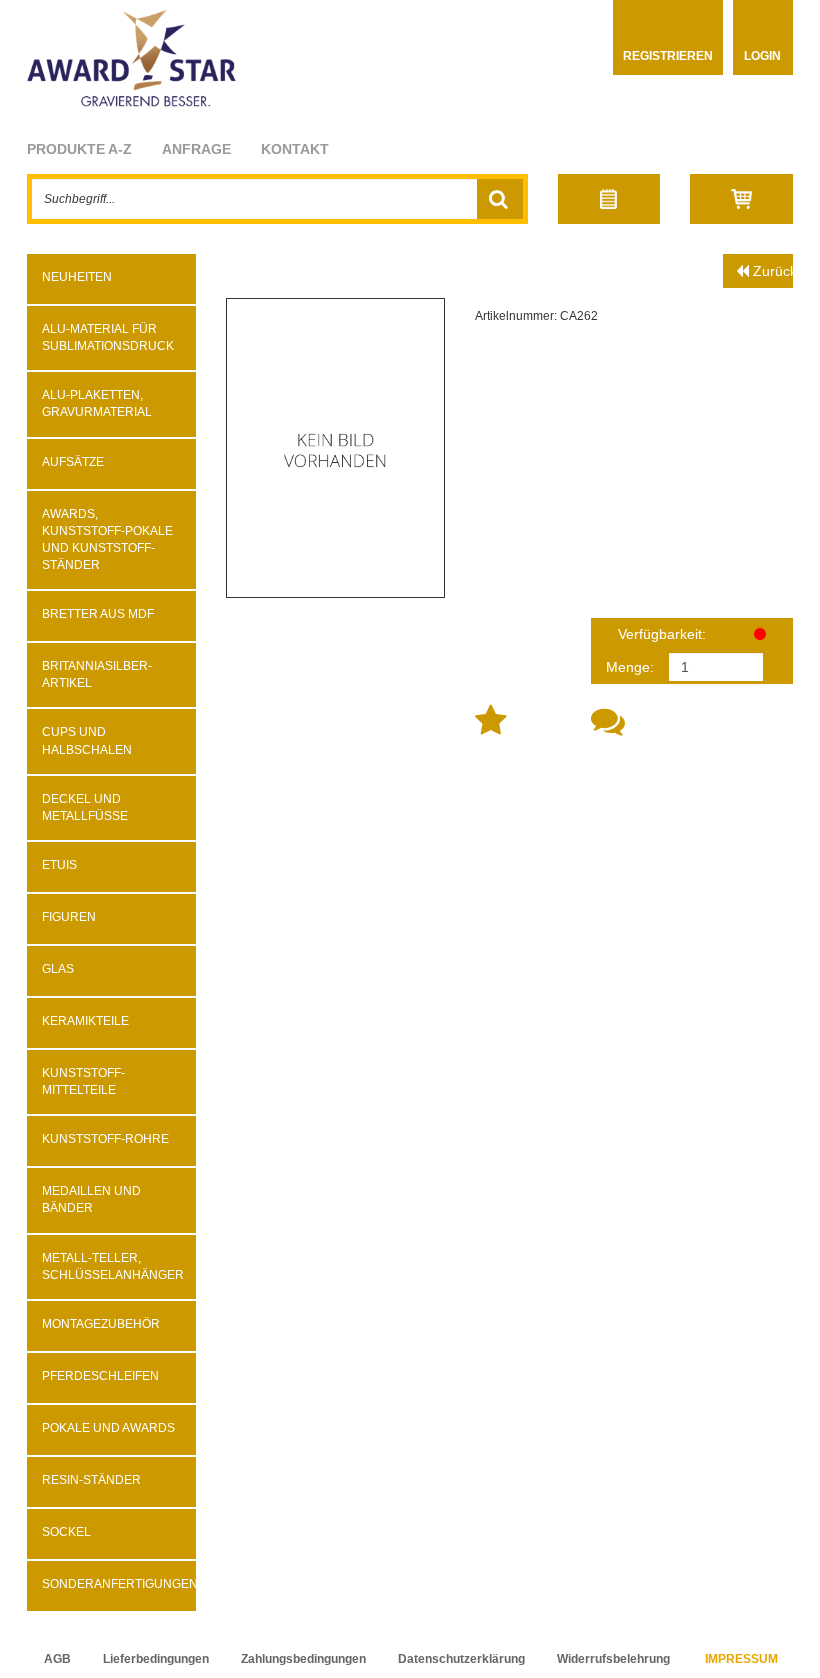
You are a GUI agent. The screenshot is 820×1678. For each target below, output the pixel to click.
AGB (57, 1659)
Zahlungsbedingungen (303, 1659)
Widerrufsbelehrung (613, 1659)
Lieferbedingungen (156, 1659)
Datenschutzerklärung (461, 1659)
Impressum (741, 1659)
